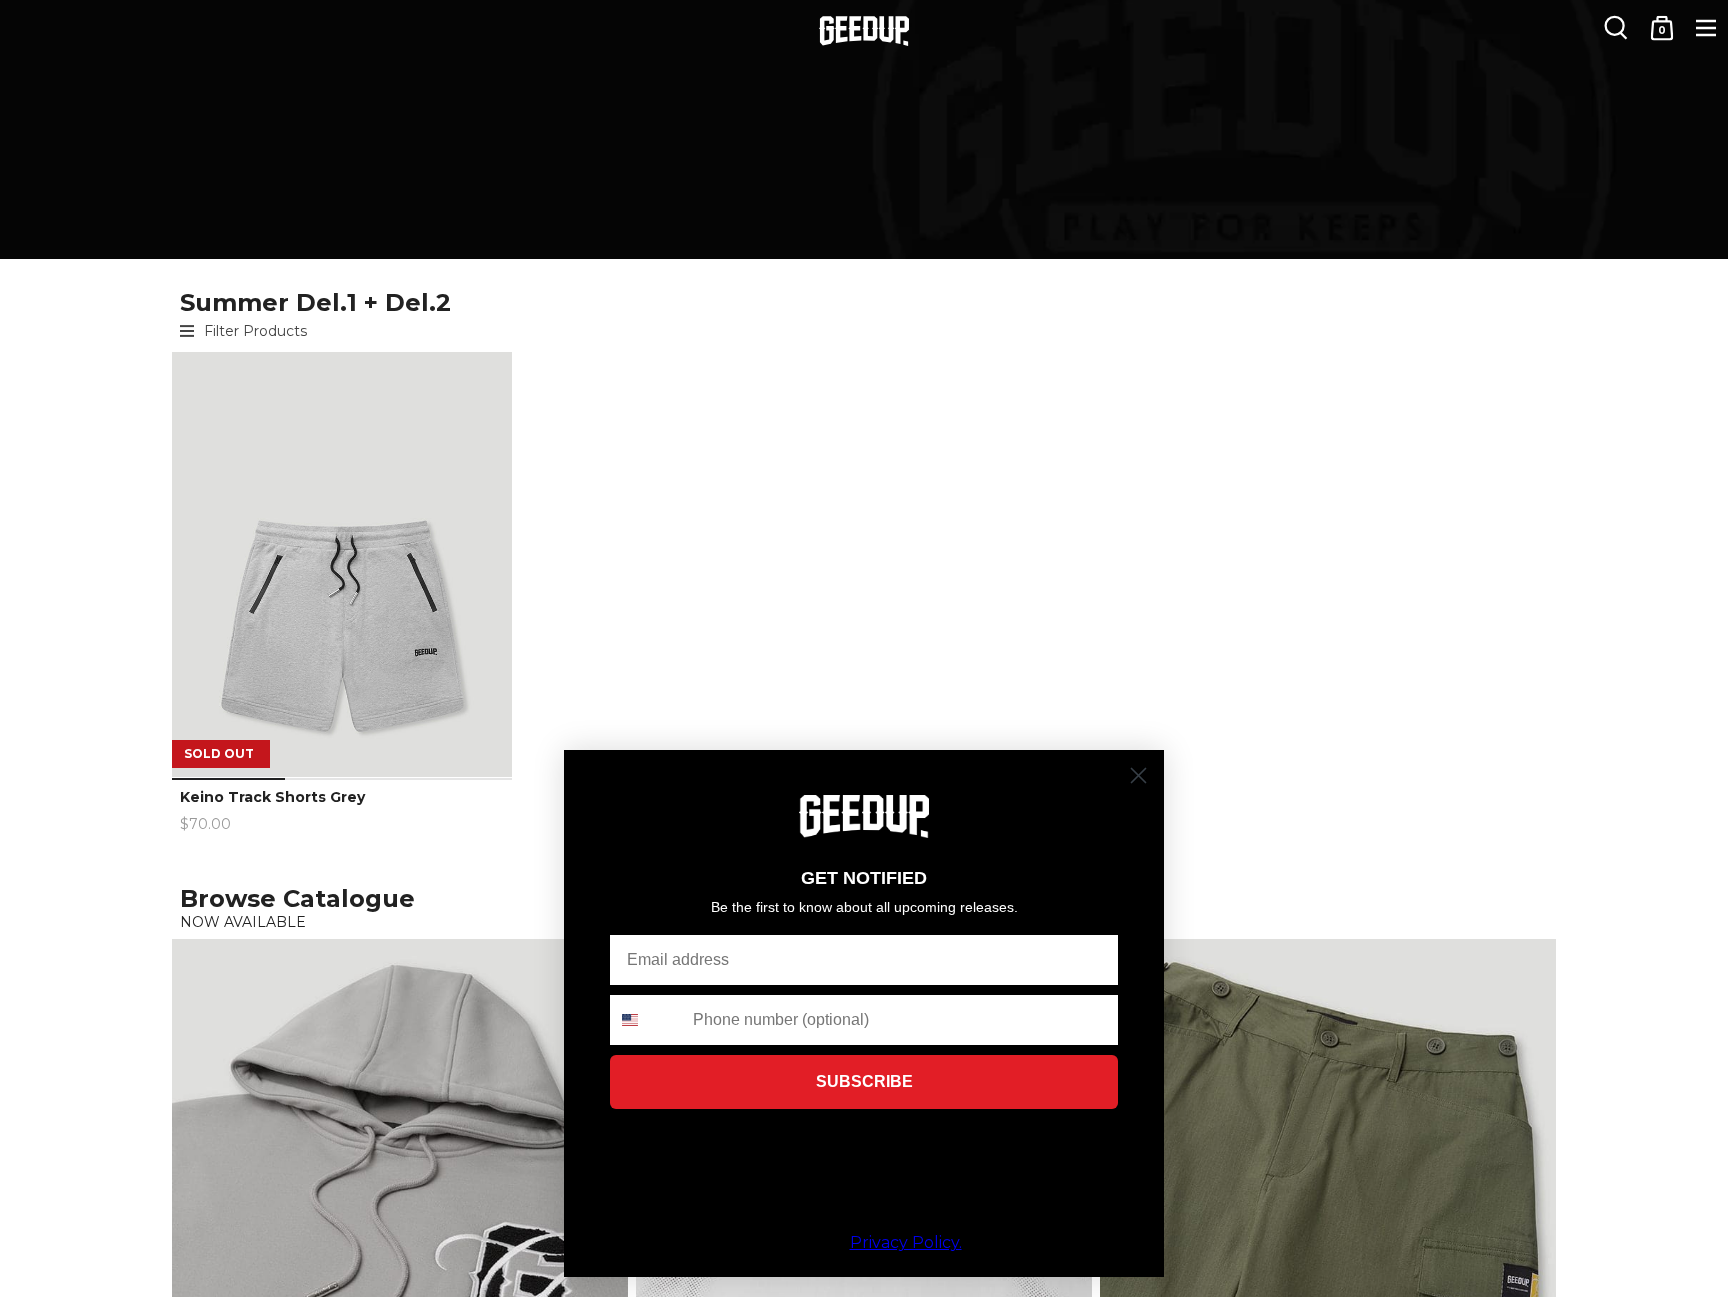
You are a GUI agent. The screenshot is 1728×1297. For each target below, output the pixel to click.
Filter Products (255, 331)
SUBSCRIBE (864, 1081)
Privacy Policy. (906, 1242)
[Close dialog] (1138, 775)
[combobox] (647, 1020)
